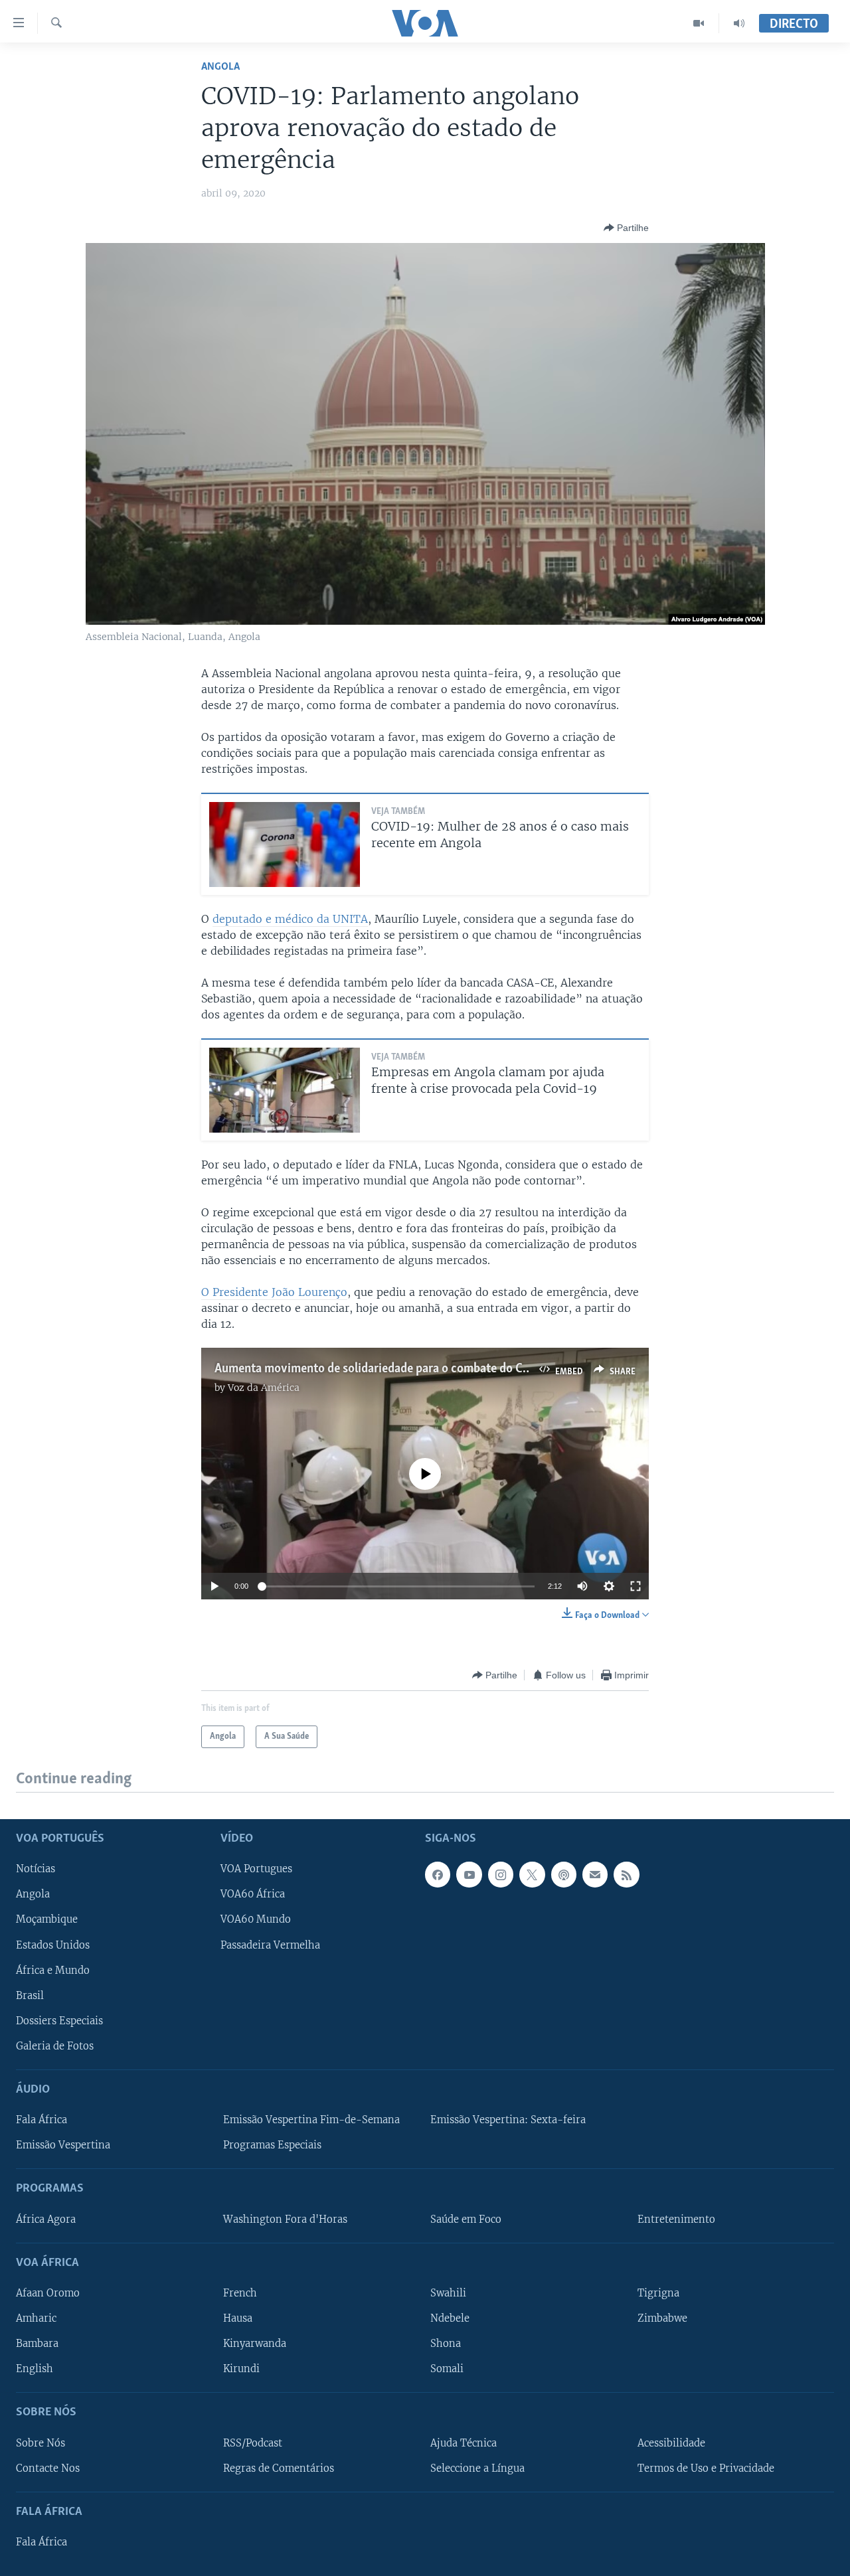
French (240, 2293)
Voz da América (264, 1388)
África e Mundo (53, 1971)
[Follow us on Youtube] (469, 1875)
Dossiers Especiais (59, 2021)
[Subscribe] (595, 1875)
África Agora (46, 2219)
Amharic (36, 2318)
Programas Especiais (272, 2145)
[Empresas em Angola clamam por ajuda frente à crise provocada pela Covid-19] (285, 1090)
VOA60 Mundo (256, 1920)
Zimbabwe (662, 2318)
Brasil (30, 1996)
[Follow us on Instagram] (501, 1875)
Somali (447, 2369)
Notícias (36, 1870)
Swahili (448, 2293)
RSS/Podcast (253, 2443)
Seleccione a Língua (477, 2468)
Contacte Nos (48, 2468)
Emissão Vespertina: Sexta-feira (508, 2120)
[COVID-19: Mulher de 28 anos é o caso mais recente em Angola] (285, 845)
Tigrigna (658, 2293)
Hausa (238, 2318)
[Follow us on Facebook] (438, 1875)
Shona (446, 2344)
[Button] (626, 228)
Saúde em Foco (466, 2219)
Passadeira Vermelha (270, 1945)
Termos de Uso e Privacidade (706, 2468)
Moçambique (47, 1920)
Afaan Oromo (48, 2293)
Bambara (37, 2344)
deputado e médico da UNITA (290, 919)
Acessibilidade (671, 2443)
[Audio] (739, 23)
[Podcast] (564, 1875)
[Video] (699, 23)
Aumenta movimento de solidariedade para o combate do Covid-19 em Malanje (420, 1369)
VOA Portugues (256, 1870)
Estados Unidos (53, 1945)
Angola (220, 67)
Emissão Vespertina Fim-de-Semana (311, 2120)
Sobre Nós (41, 2443)
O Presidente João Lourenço (274, 1292)
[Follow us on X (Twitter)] (532, 1875)
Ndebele (450, 2318)
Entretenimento (676, 2219)
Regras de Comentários (279, 2468)
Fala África (42, 2120)
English (35, 2369)
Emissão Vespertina (63, 2145)
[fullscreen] (636, 1586)
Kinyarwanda (255, 2344)
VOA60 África (253, 1895)
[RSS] (626, 1875)
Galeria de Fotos (55, 2046)
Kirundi (241, 2369)
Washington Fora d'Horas (285, 2219)
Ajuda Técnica (464, 2443)
